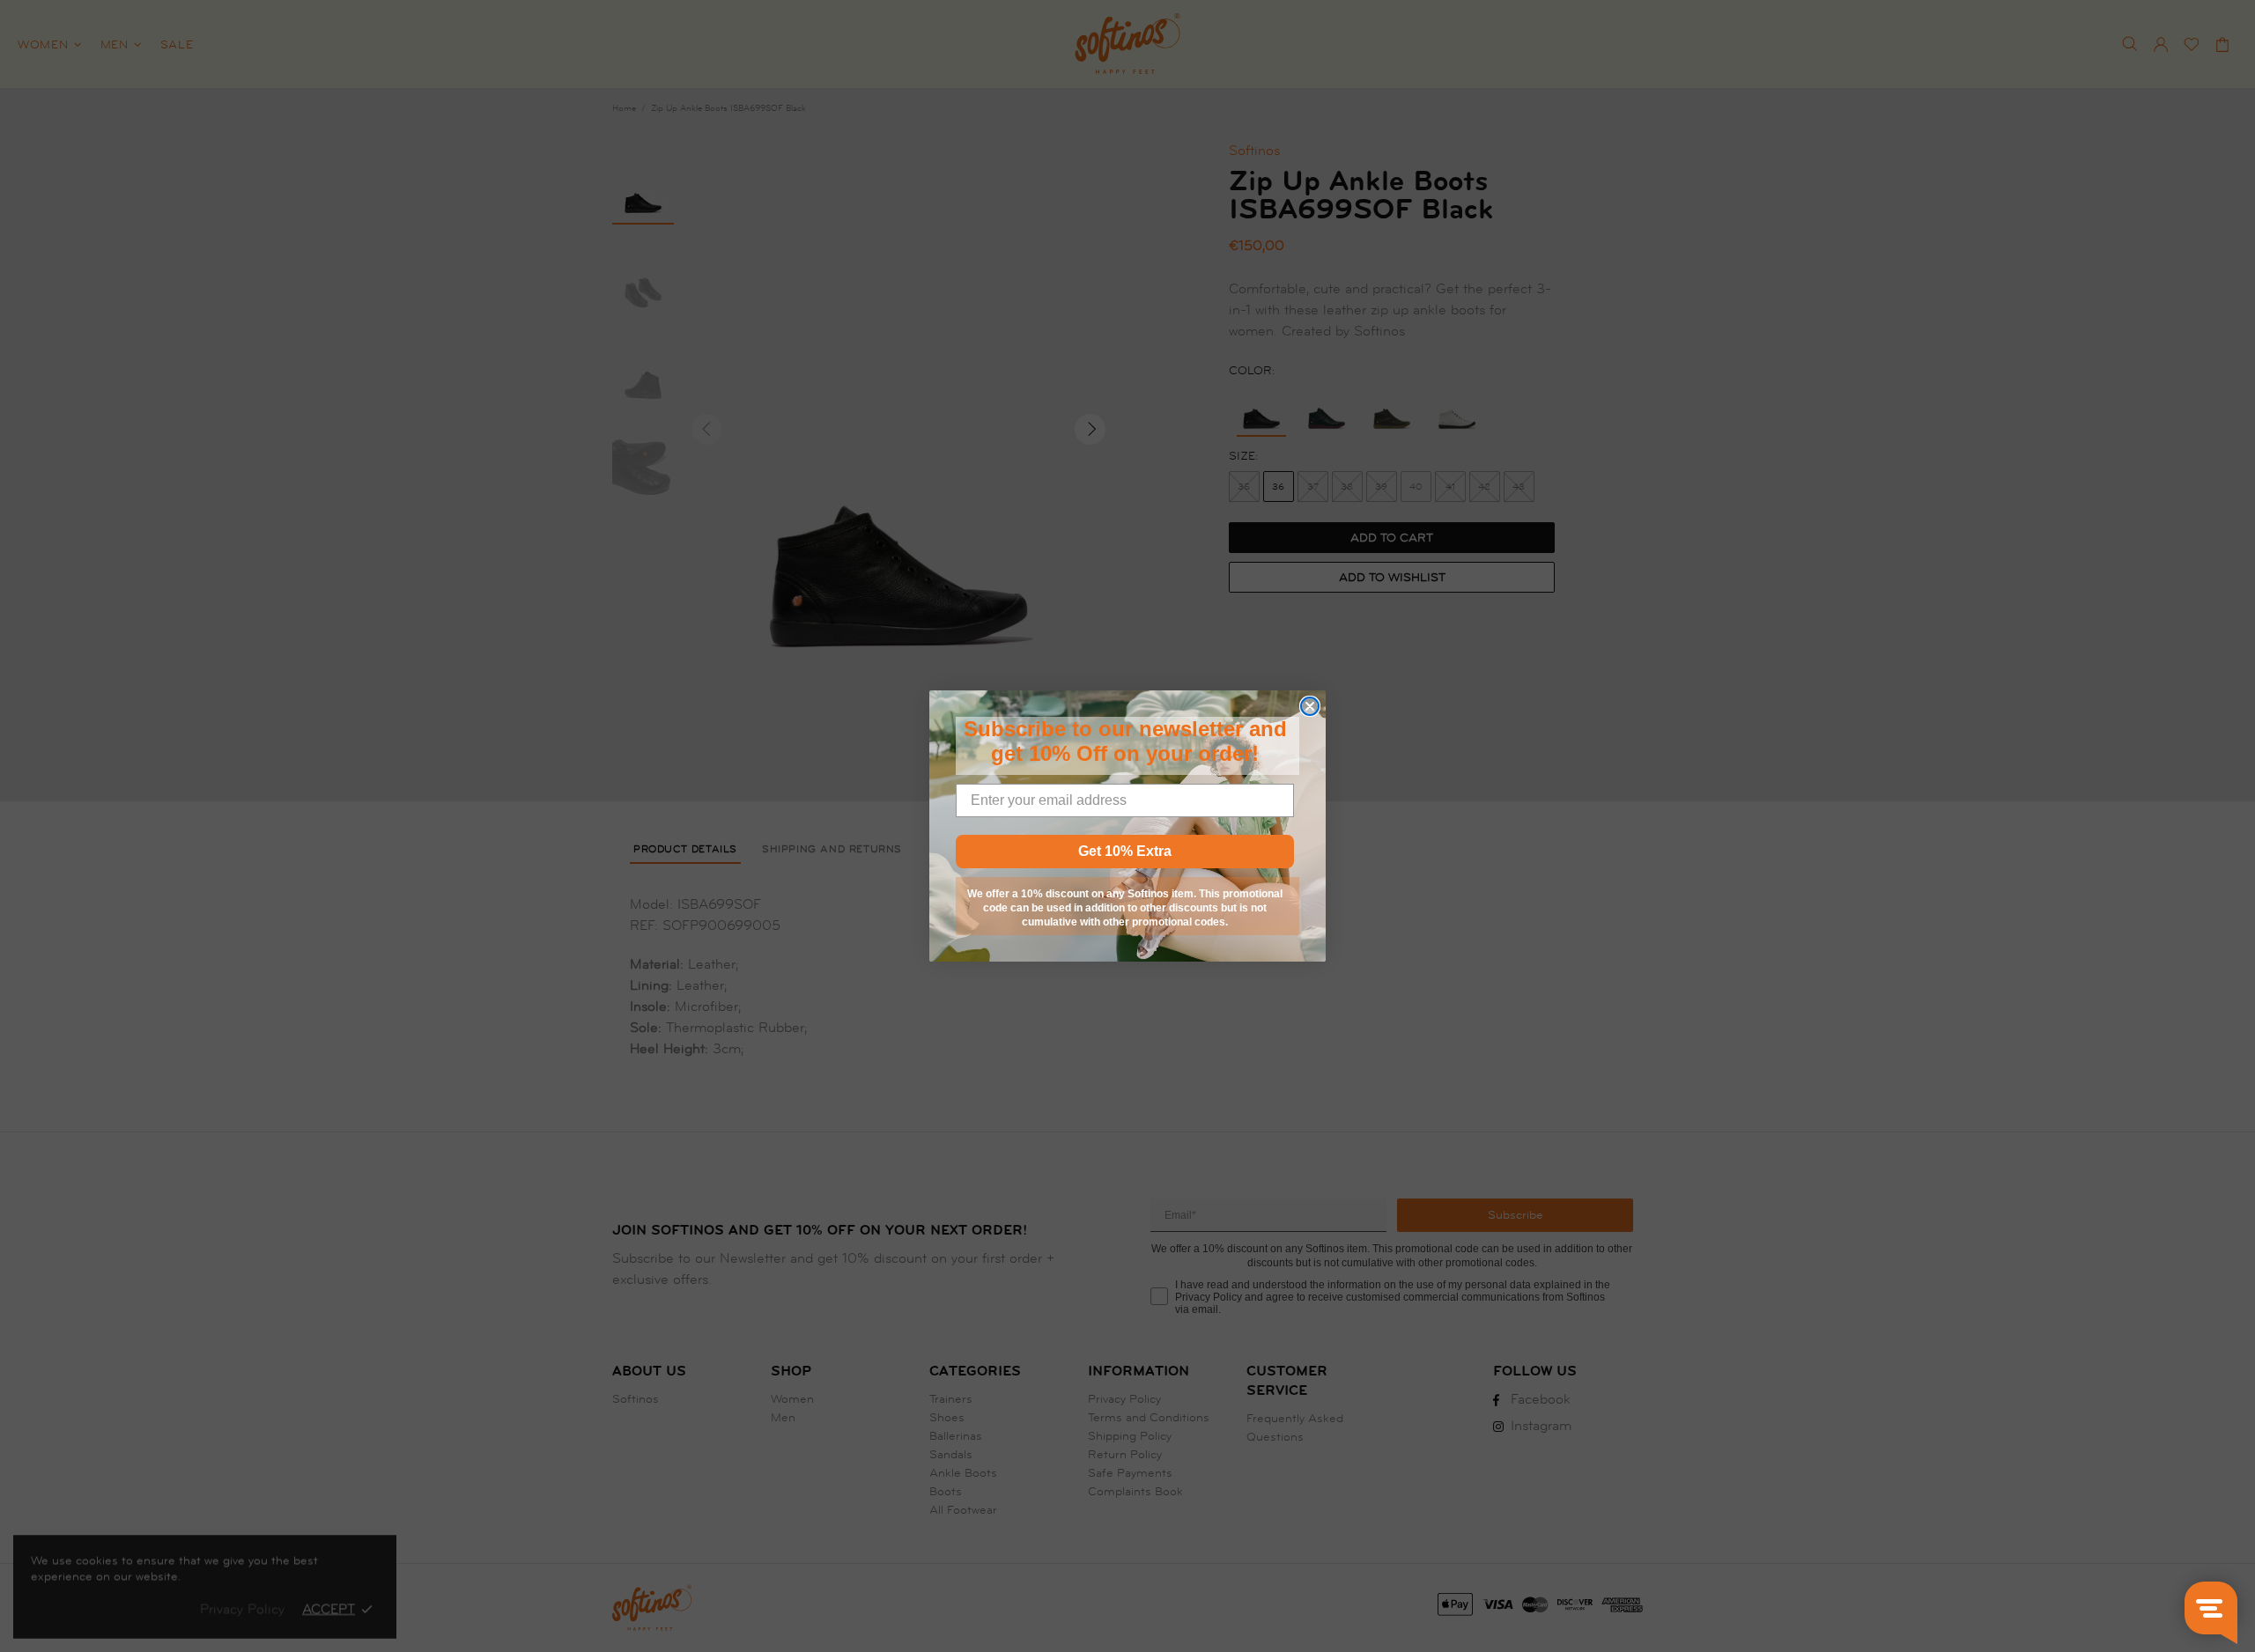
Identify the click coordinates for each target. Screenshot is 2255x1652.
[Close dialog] (1310, 706)
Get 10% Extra (1125, 851)
